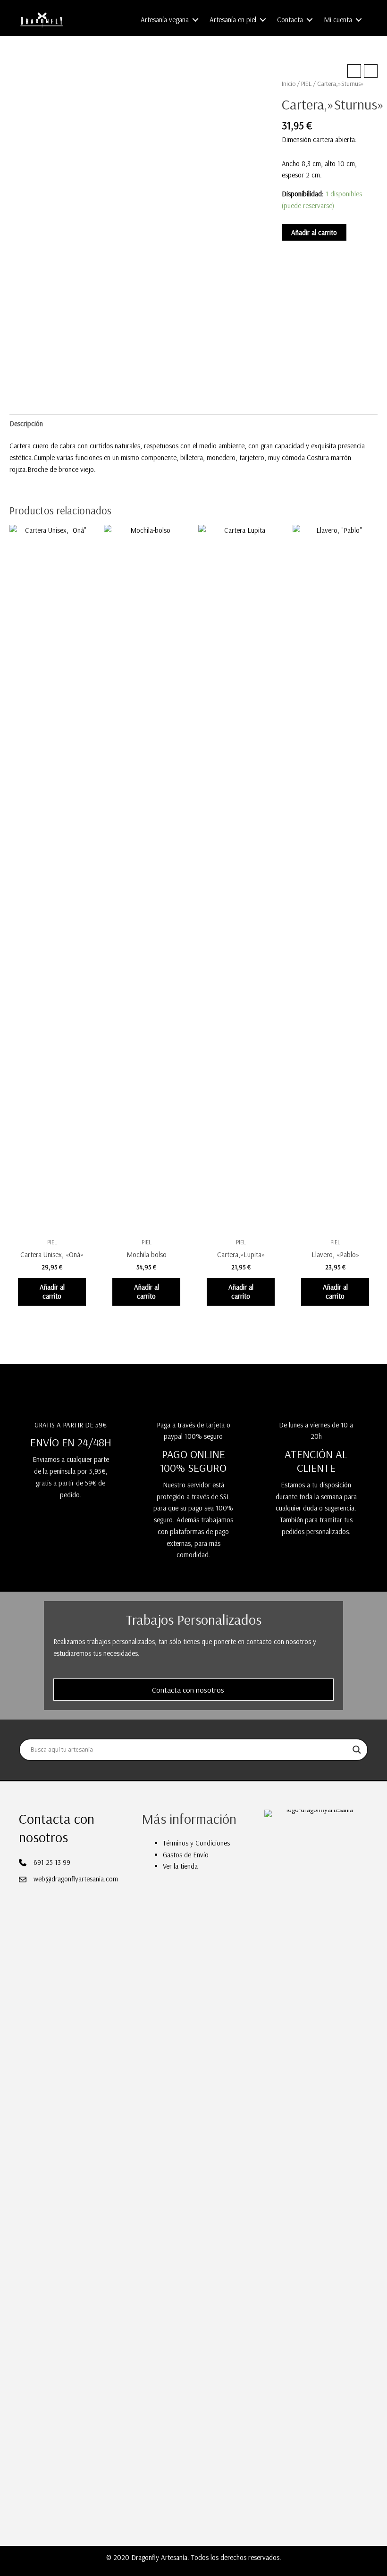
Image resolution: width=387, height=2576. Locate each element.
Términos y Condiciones (196, 1843)
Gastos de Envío (186, 1855)
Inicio (289, 84)
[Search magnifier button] (357, 1750)
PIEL (306, 84)
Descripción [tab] (26, 424)
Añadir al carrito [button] (52, 1292)
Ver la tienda (180, 1866)
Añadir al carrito (314, 232)
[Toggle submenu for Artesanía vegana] (195, 20)
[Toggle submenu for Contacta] (310, 20)
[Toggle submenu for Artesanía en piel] (263, 20)
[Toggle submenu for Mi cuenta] (359, 20)
